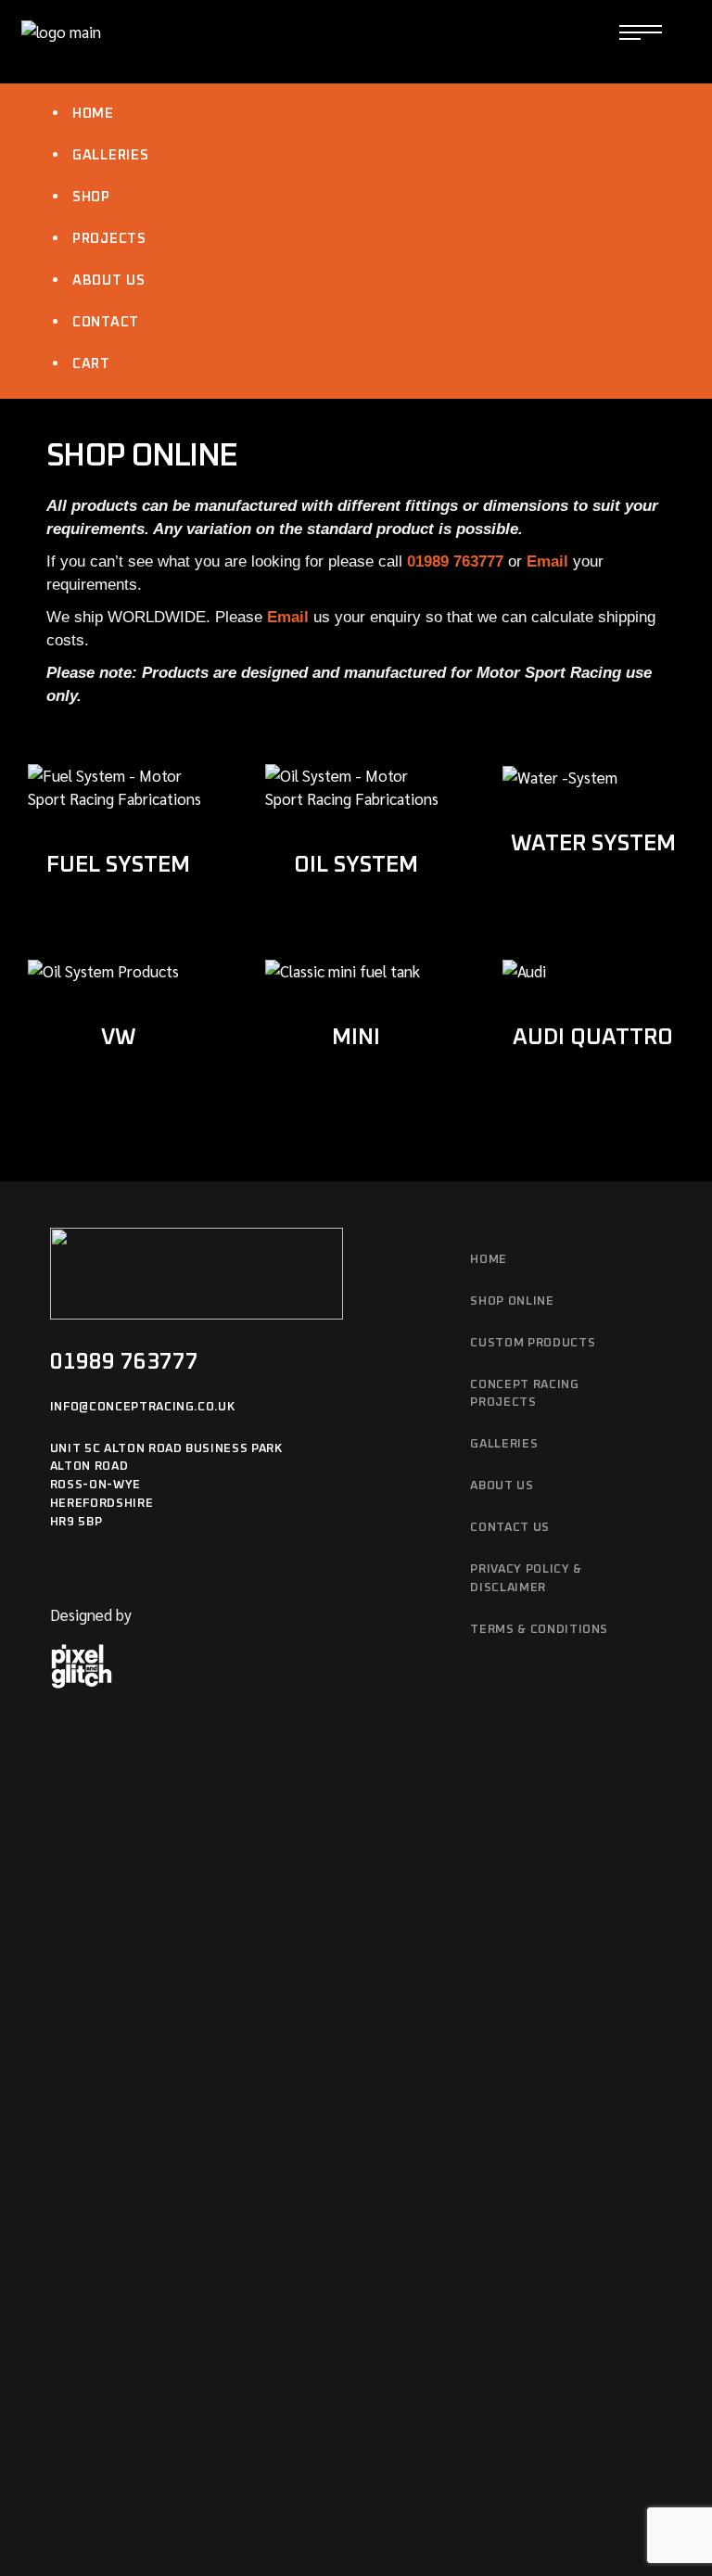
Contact (106, 322)
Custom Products (533, 1343)
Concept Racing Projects (524, 1394)
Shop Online (512, 1301)
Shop (91, 197)
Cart (91, 364)
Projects (109, 239)
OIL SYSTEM (356, 865)
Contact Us (510, 1528)
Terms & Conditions (539, 1630)
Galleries (111, 155)
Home (93, 114)
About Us (109, 281)
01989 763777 (124, 1362)
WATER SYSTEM (593, 844)
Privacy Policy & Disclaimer (526, 1579)
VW (119, 1038)
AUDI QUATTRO (593, 1038)
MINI (356, 1038)
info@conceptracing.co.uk (143, 1407)
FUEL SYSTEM (118, 865)
